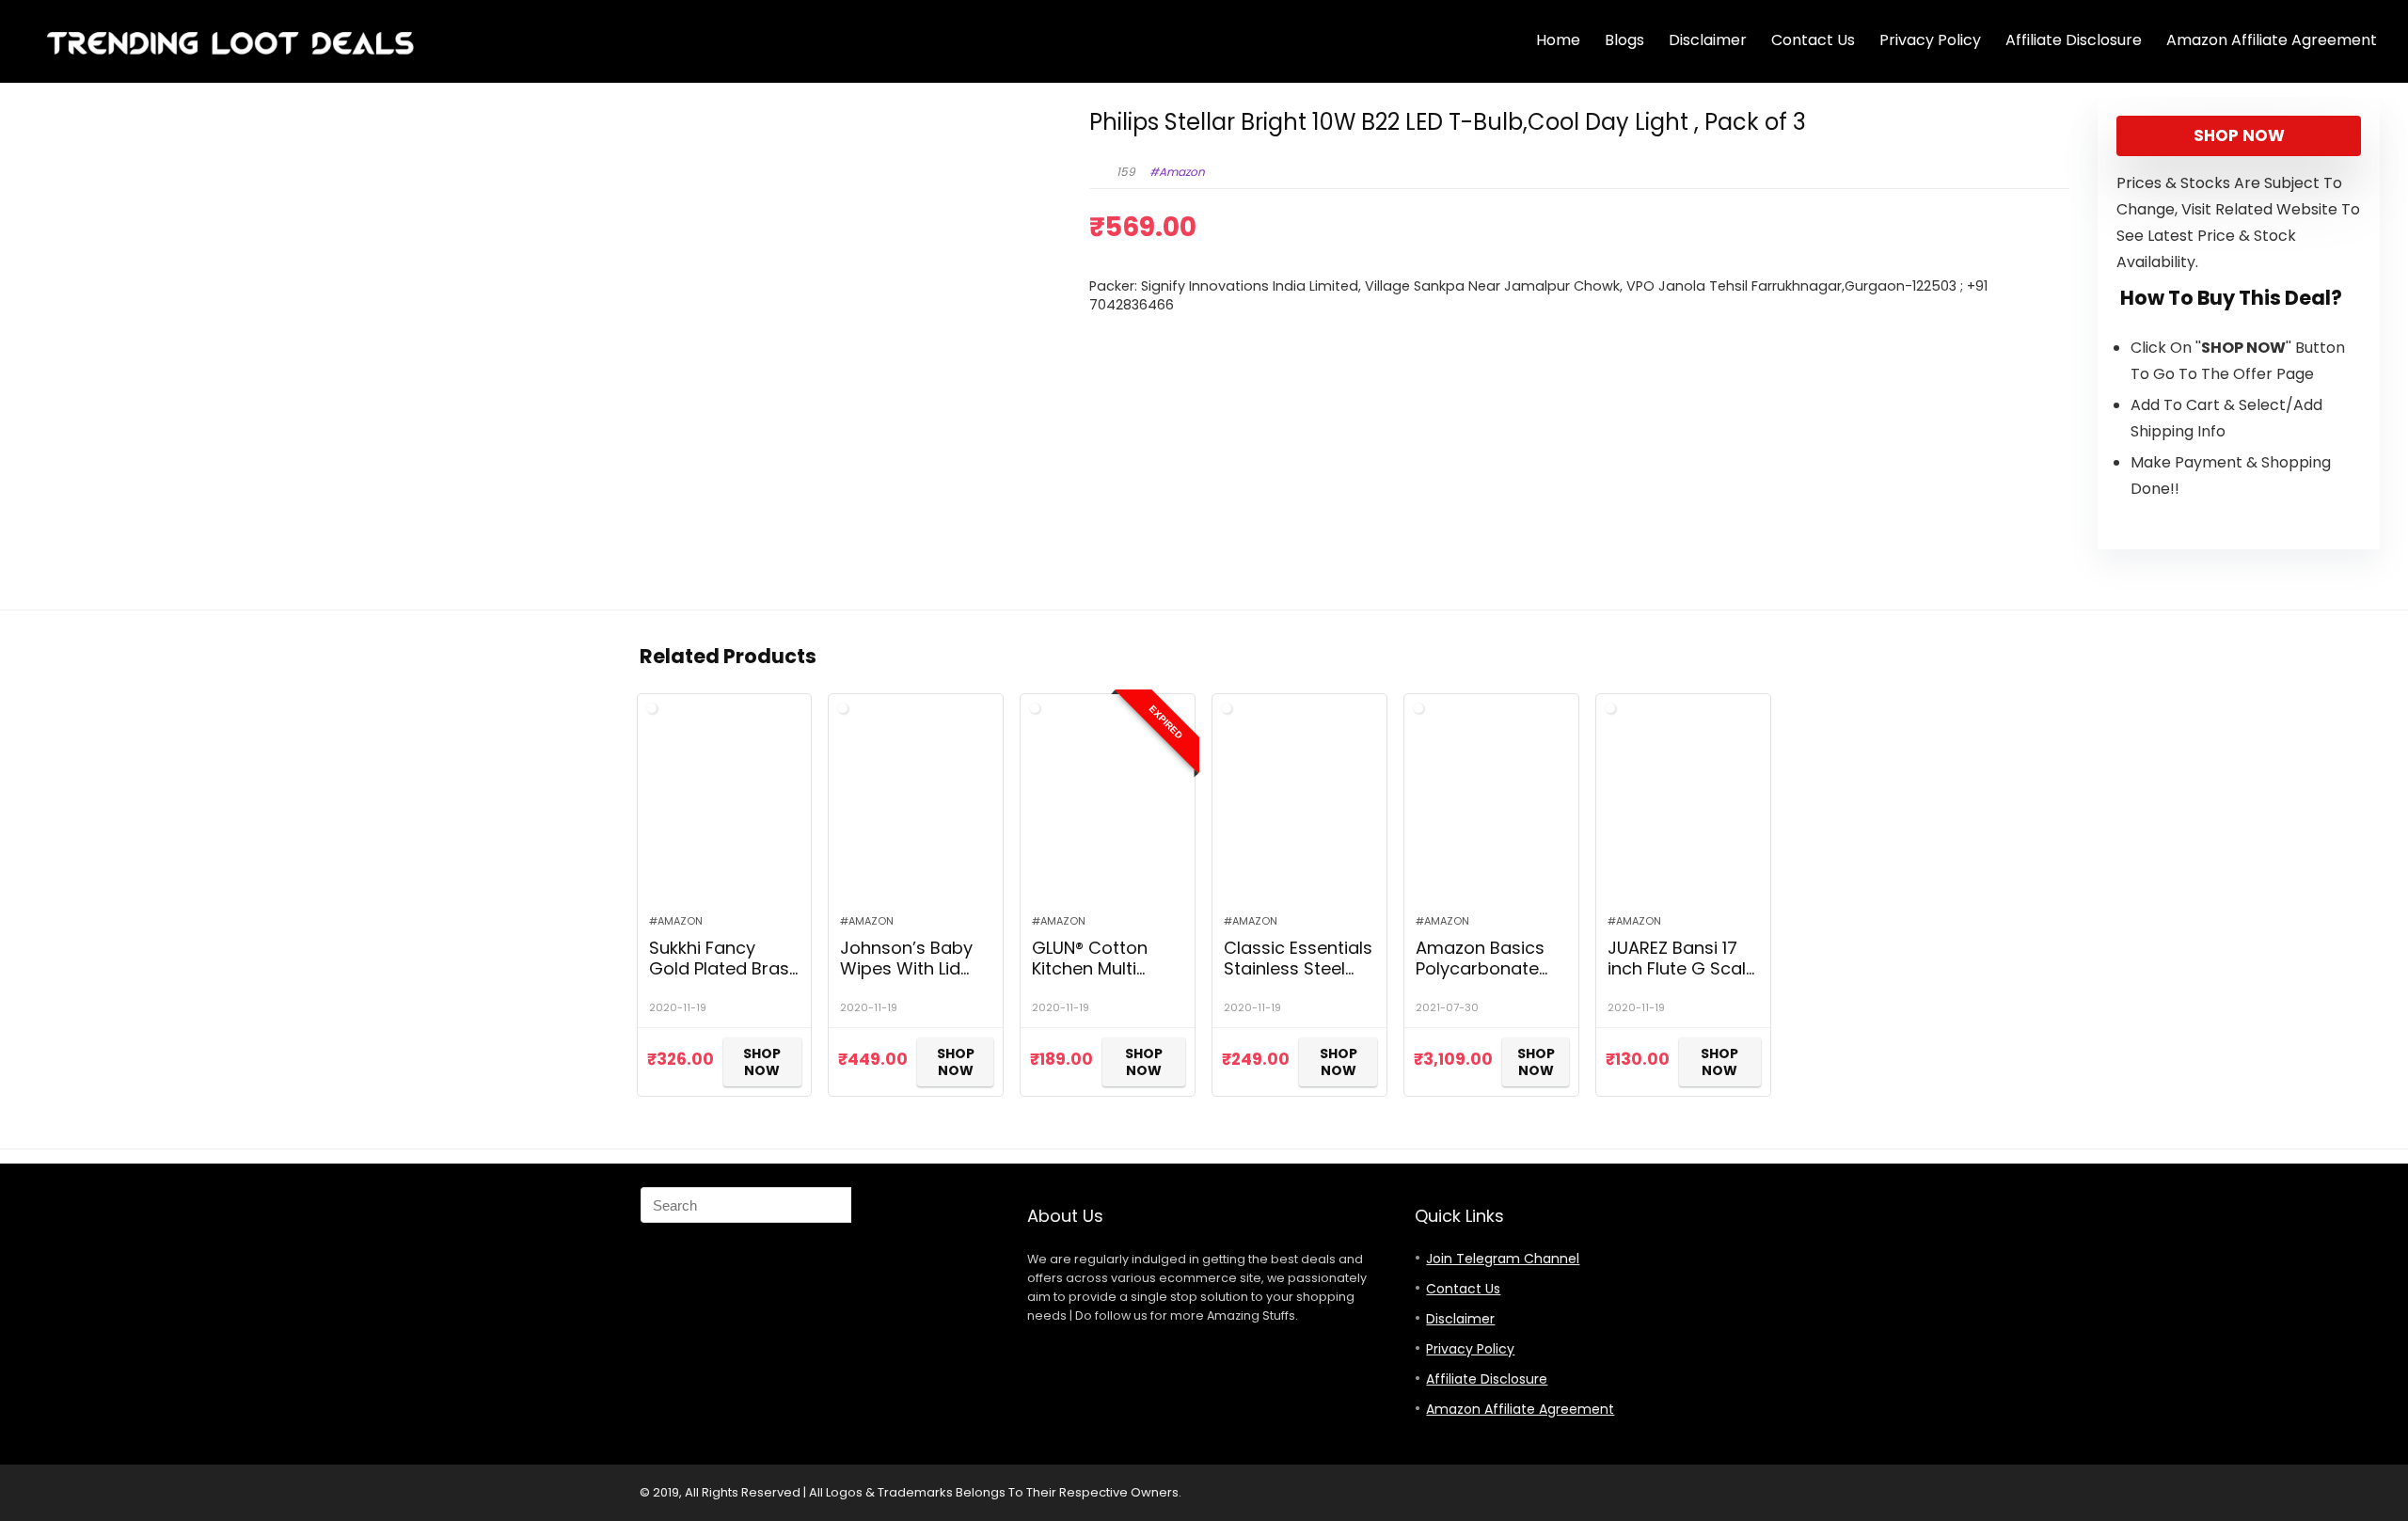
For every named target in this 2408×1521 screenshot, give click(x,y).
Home (1558, 40)
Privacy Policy (1930, 40)
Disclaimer (1708, 40)
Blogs (1624, 40)
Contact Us (1813, 40)
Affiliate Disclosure (2074, 40)
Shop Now (2239, 135)
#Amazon (1177, 172)
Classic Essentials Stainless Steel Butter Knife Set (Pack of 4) (1298, 979)
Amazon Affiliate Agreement (2272, 40)
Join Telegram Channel (1503, 1259)
